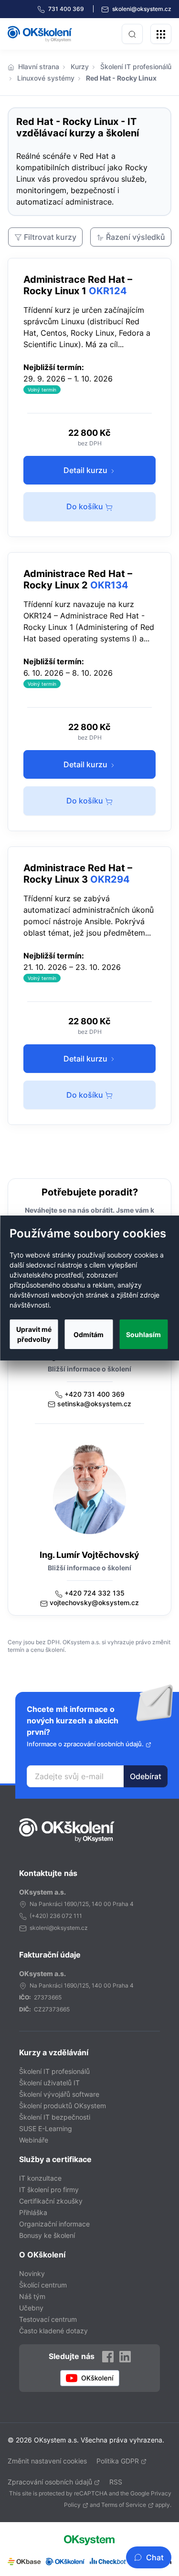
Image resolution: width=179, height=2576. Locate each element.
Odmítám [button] (89, 1334)
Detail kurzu (86, 470)
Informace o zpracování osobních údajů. (85, 1744)
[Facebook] (108, 2356)
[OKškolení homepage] (67, 1830)
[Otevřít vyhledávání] (132, 34)
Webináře (34, 2140)
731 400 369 (67, 9)
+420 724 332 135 (95, 1593)
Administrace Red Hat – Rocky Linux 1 (78, 285)
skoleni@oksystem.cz (141, 9)
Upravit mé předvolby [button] (34, 1334)
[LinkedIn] (125, 2356)
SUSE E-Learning (46, 2128)
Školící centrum (43, 2285)
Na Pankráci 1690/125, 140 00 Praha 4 (82, 1904)
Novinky (32, 2273)
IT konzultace (40, 2178)
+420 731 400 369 (95, 1394)
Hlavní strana (39, 67)
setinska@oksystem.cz (94, 1404)
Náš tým (32, 2296)
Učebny (31, 2308)
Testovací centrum (48, 2319)
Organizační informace (54, 2224)
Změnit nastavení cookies (47, 2461)
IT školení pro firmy (49, 2190)
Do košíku (86, 506)
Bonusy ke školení (47, 2235)
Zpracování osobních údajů (50, 2482)
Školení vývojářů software (59, 2094)
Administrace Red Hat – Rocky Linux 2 (78, 579)
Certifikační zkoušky (51, 2201)
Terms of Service (124, 2505)
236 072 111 (66, 1916)
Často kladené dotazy (53, 2331)
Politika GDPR (118, 2461)
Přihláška (33, 2212)
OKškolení (40, 34)
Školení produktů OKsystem (63, 2106)
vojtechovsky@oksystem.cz (94, 1602)
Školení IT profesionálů (136, 67)
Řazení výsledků (136, 237)
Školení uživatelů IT (49, 2083)
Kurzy (80, 67)
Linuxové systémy (46, 78)
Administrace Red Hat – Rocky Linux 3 (78, 874)
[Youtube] (90, 2378)
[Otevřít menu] (161, 34)
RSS (116, 2482)
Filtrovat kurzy (50, 237)
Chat (155, 2557)
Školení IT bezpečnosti (55, 2117)
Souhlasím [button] (143, 1334)
